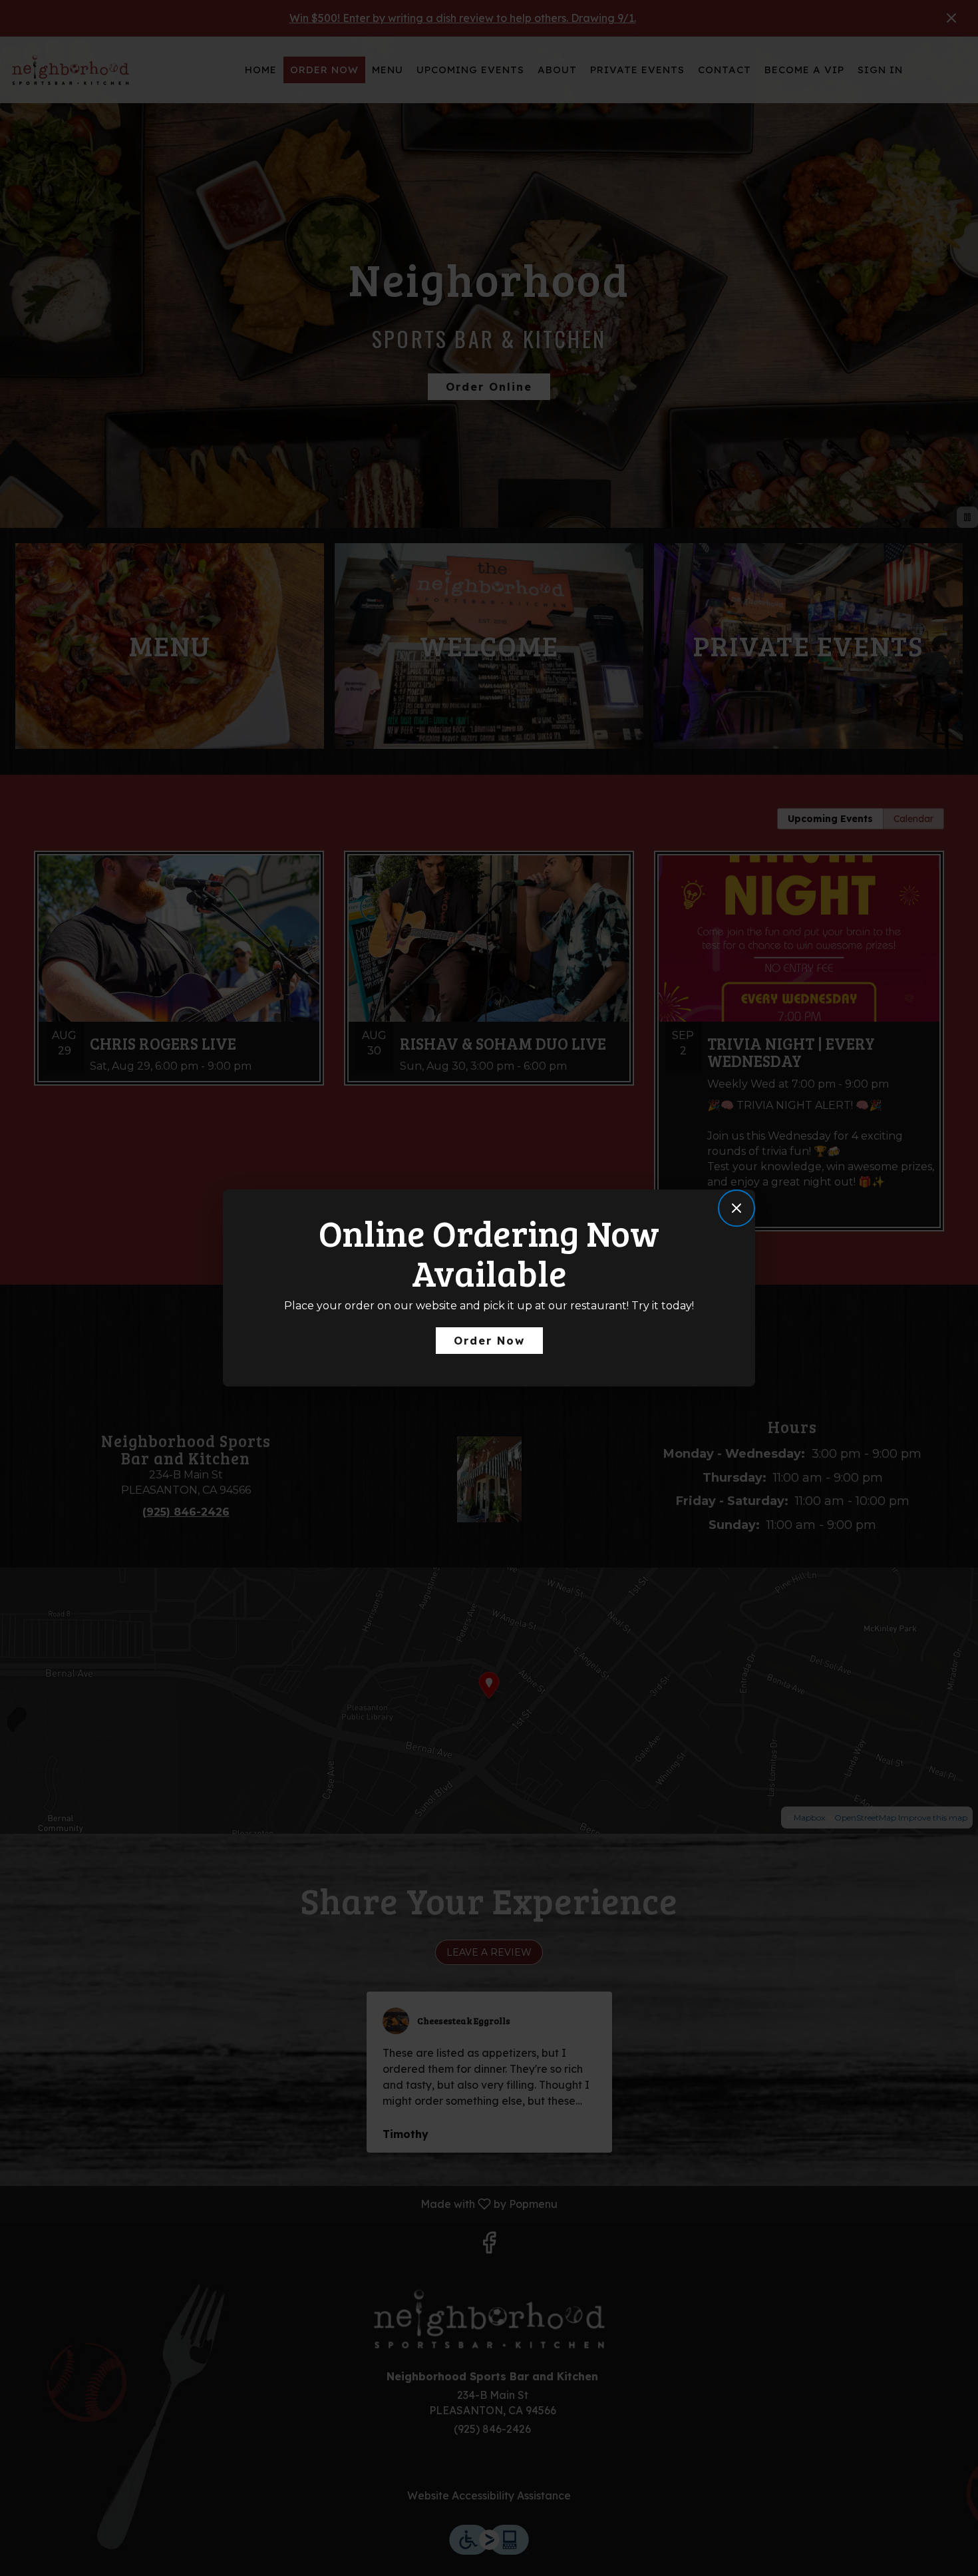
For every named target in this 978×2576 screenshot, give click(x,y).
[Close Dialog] (736, 1208)
